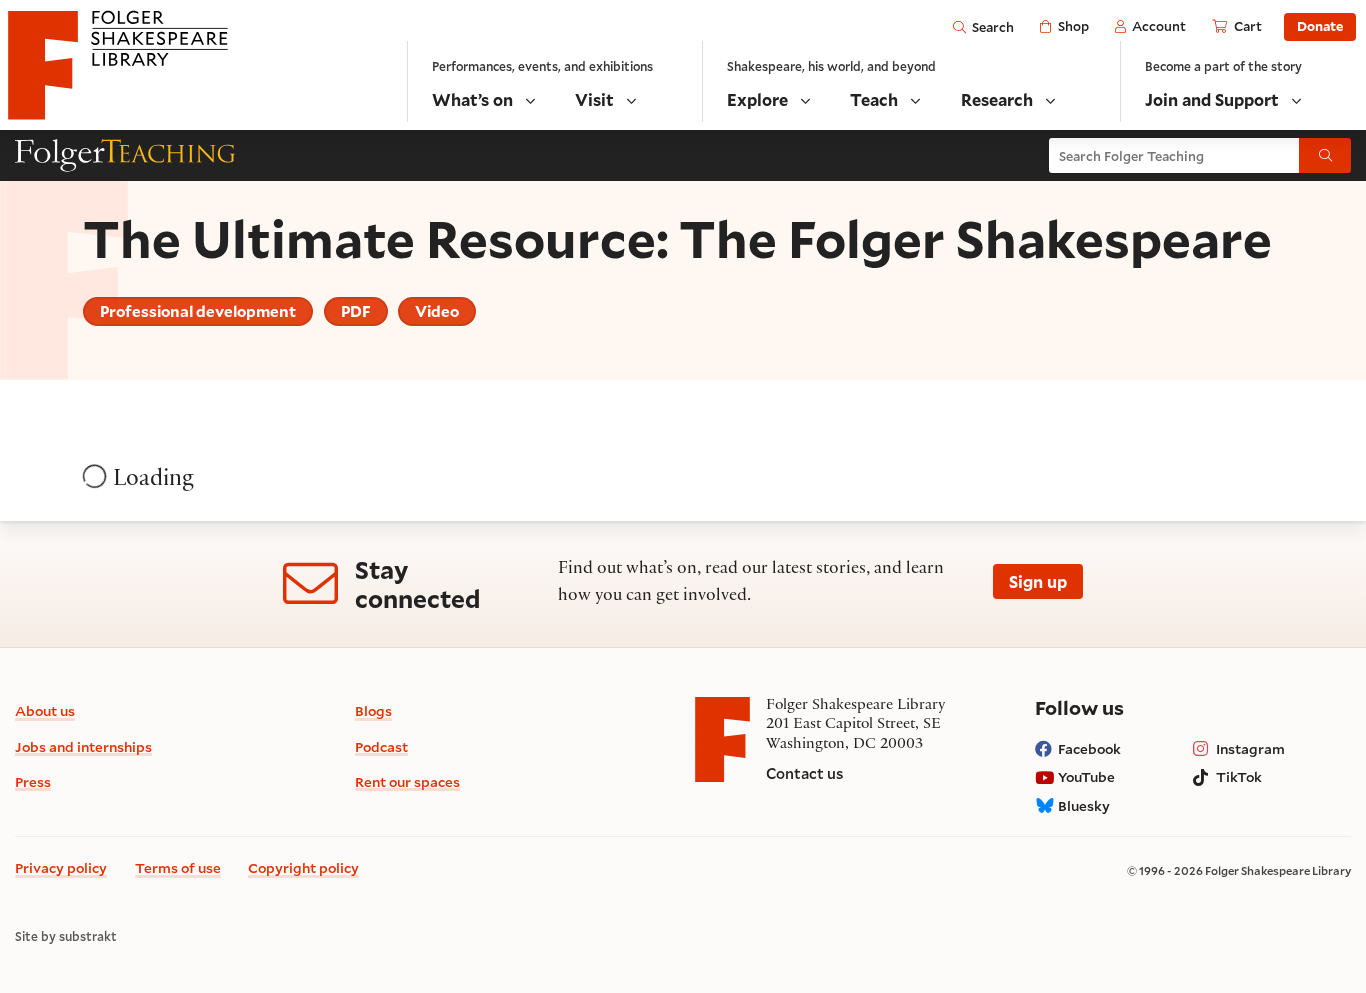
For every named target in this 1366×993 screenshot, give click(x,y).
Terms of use (178, 867)
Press (33, 781)
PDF (356, 311)
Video (437, 311)
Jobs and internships (83, 746)
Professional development (198, 311)
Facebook (1089, 748)
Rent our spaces (407, 781)
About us (45, 710)
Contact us (804, 773)
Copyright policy (303, 867)
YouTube (1086, 776)
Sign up (1038, 581)
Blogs (373, 710)
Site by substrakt (66, 936)
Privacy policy (61, 867)
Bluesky (1084, 805)
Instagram (1250, 748)
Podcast (381, 746)
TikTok (1239, 776)
